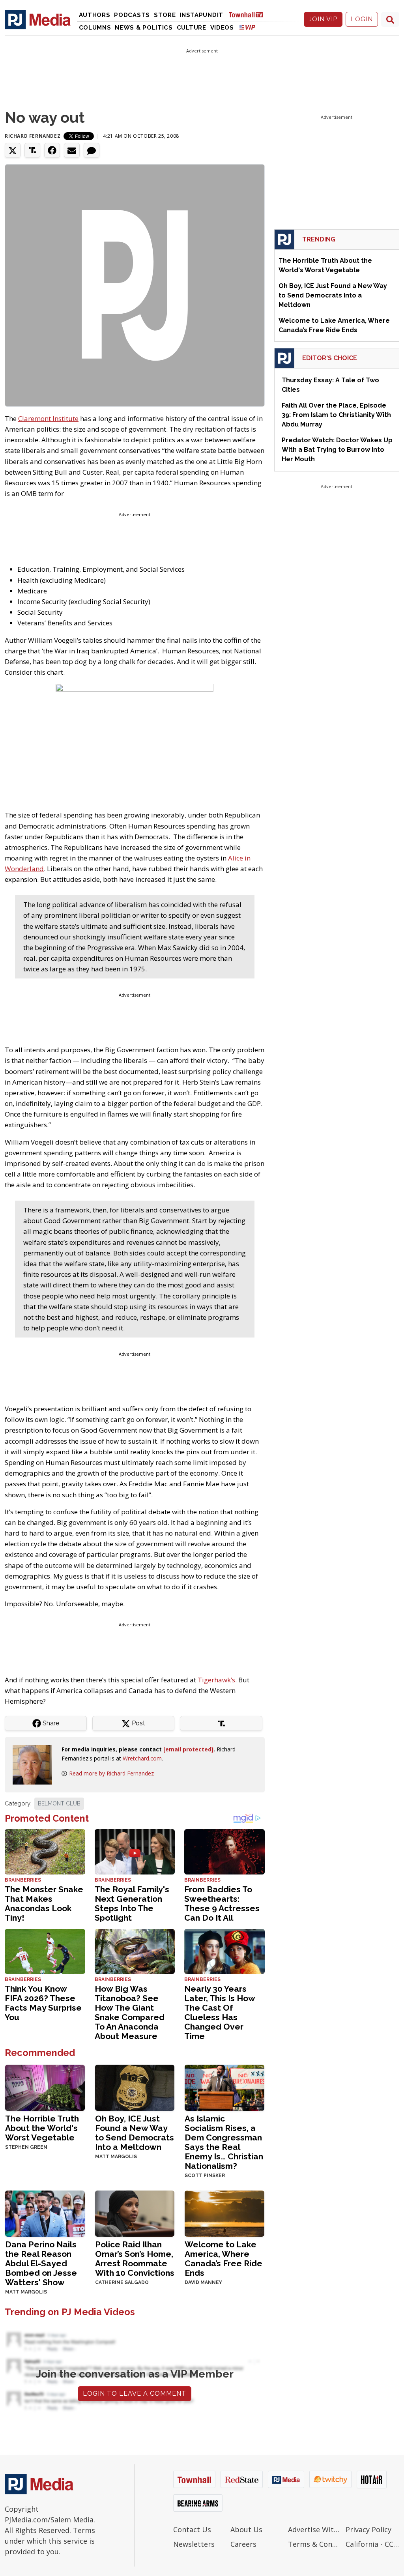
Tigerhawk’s (216, 1680)
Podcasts (132, 15)
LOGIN (362, 19)
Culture (192, 28)
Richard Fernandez (33, 136)
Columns (95, 28)
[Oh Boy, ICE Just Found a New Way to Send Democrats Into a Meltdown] (135, 2087)
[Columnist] (36, 1764)
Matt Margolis (116, 2157)
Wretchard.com (142, 1758)
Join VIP (323, 19)
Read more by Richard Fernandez (111, 1773)
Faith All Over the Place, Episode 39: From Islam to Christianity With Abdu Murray (336, 415)
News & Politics (144, 28)
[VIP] (247, 27)
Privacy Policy (368, 2529)
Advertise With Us (315, 2529)
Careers (243, 2544)
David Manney (203, 2282)
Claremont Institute (48, 418)
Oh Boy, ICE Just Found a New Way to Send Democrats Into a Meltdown (135, 2133)
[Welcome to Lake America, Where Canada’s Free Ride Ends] (224, 2213)
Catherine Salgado (122, 2282)
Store (165, 15)
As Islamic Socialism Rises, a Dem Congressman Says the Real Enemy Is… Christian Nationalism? (224, 2142)
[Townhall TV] (249, 14)
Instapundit (201, 15)
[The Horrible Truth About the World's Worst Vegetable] (45, 2087)
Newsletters (194, 2544)
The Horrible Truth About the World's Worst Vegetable (42, 2128)
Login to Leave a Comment (135, 2394)
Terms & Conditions (315, 2544)
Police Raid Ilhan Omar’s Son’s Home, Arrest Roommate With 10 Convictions (135, 2259)
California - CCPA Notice (372, 2544)
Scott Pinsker (205, 2176)
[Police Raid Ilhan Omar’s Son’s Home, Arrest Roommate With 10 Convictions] (135, 2213)
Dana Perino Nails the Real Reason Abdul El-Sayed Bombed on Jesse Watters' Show (41, 2263)
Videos (222, 28)
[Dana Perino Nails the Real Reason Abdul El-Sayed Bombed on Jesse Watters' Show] (45, 2213)
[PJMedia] (38, 19)
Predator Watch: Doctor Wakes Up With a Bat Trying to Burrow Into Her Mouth (337, 450)
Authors (95, 15)
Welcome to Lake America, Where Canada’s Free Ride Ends (224, 2259)
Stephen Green (26, 2147)
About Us (246, 2529)
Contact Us (192, 2529)
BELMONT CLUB (59, 1803)
